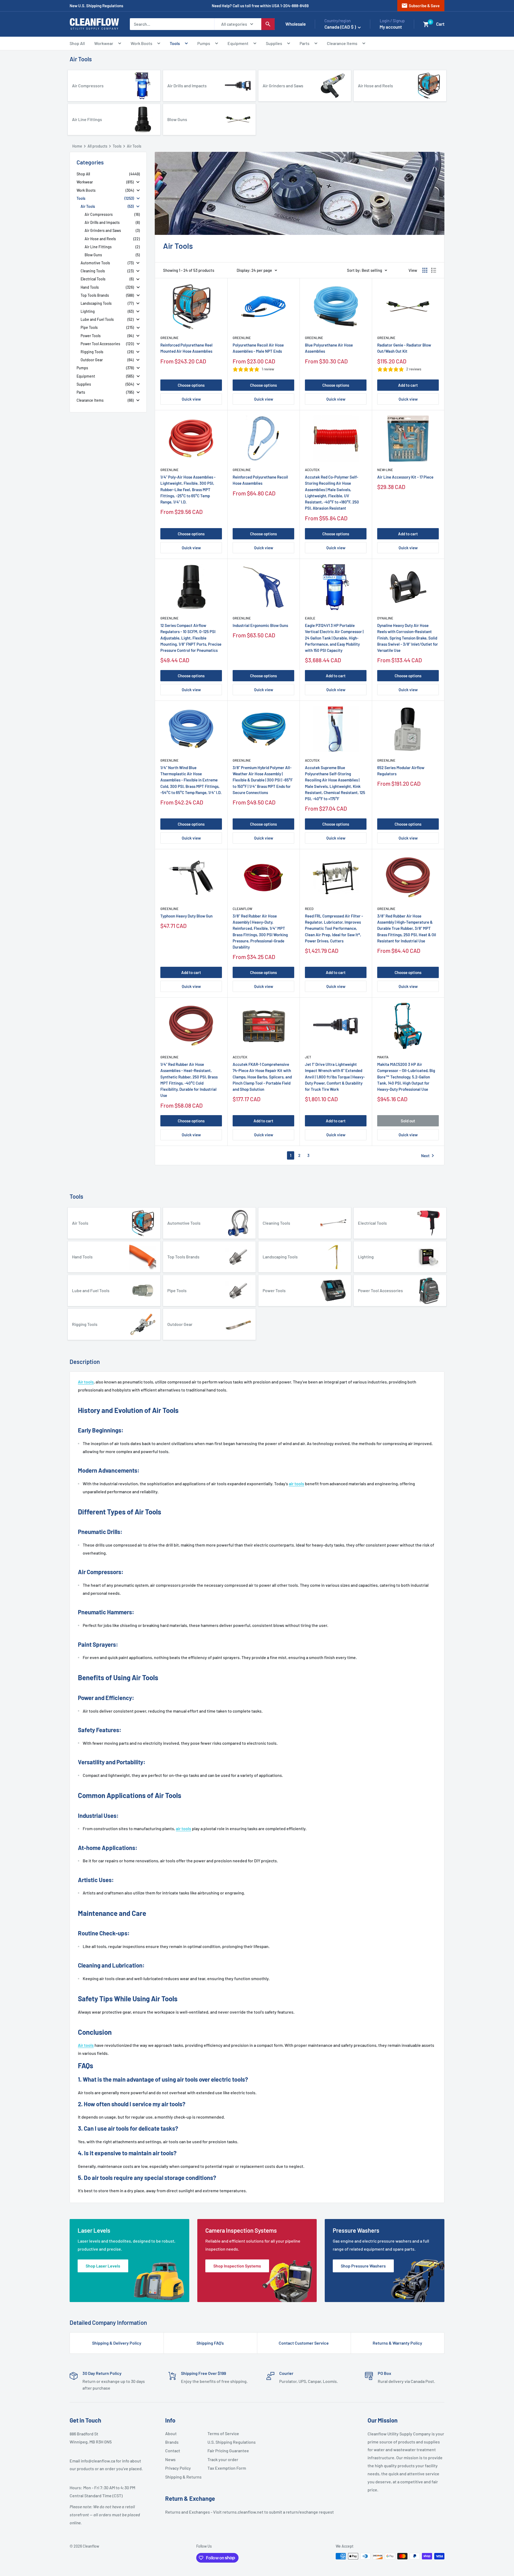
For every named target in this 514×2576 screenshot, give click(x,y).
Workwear (104, 43)
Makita (383, 1057)
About (171, 2433)
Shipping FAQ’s (210, 2343)
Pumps (204, 43)
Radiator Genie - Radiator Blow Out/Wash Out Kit (404, 348)
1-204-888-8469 (294, 6)
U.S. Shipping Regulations (226, 2442)
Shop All (77, 43)
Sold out (408, 1121)
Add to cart (408, 385)
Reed (309, 909)
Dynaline (385, 618)
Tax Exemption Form (226, 2468)
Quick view (191, 399)
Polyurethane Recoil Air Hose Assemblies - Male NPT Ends (258, 348)
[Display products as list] (434, 270)
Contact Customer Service (304, 2343)
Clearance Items (342, 43)
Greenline (169, 338)
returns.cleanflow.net (243, 2512)
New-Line (385, 470)
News (170, 2459)
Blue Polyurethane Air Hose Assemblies (329, 348)
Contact (173, 2451)
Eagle (310, 618)
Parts (305, 43)
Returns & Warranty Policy (397, 2343)
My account (391, 27)
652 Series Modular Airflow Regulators (401, 771)
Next (429, 1156)
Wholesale (296, 24)
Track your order (223, 2459)
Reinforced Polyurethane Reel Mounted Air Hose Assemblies (186, 348)
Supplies (274, 43)
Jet (308, 1057)
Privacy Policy (178, 2468)
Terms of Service (223, 2433)
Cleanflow (242, 909)
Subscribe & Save (420, 6)
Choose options (191, 385)
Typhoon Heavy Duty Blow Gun (186, 916)
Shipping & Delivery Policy (117, 2343)
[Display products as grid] (425, 270)
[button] (426, 24)
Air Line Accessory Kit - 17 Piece (405, 477)
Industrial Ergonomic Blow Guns (260, 625)
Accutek (312, 470)
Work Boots (141, 43)
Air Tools (81, 59)
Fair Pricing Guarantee (226, 2451)
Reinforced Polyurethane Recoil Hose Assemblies (260, 480)
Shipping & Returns (183, 2477)
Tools (175, 43)
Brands (172, 2442)
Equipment (238, 43)
